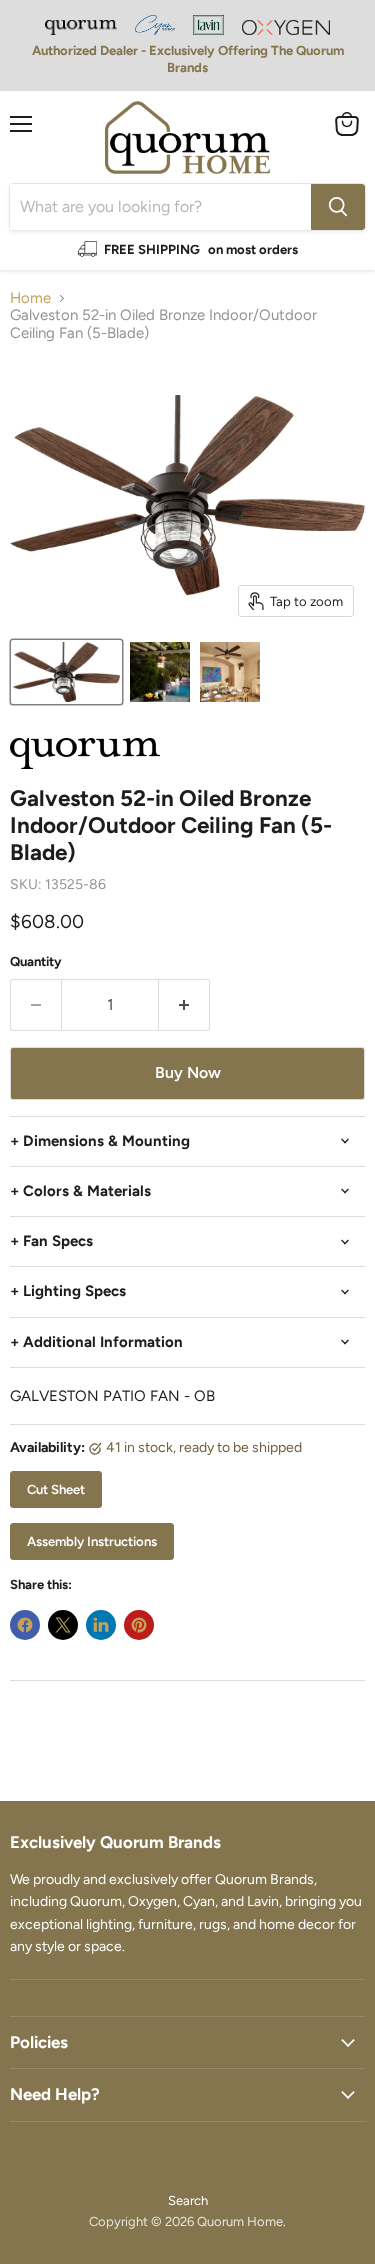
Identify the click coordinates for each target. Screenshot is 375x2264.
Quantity (36, 961)
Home (30, 298)
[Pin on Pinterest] (139, 1625)
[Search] (338, 207)
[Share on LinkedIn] (101, 1625)
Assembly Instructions (92, 1541)
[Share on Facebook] (25, 1625)
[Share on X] (63, 1625)
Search (188, 2200)
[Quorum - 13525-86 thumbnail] (66, 672)
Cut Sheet (56, 1489)
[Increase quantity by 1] (184, 1005)
